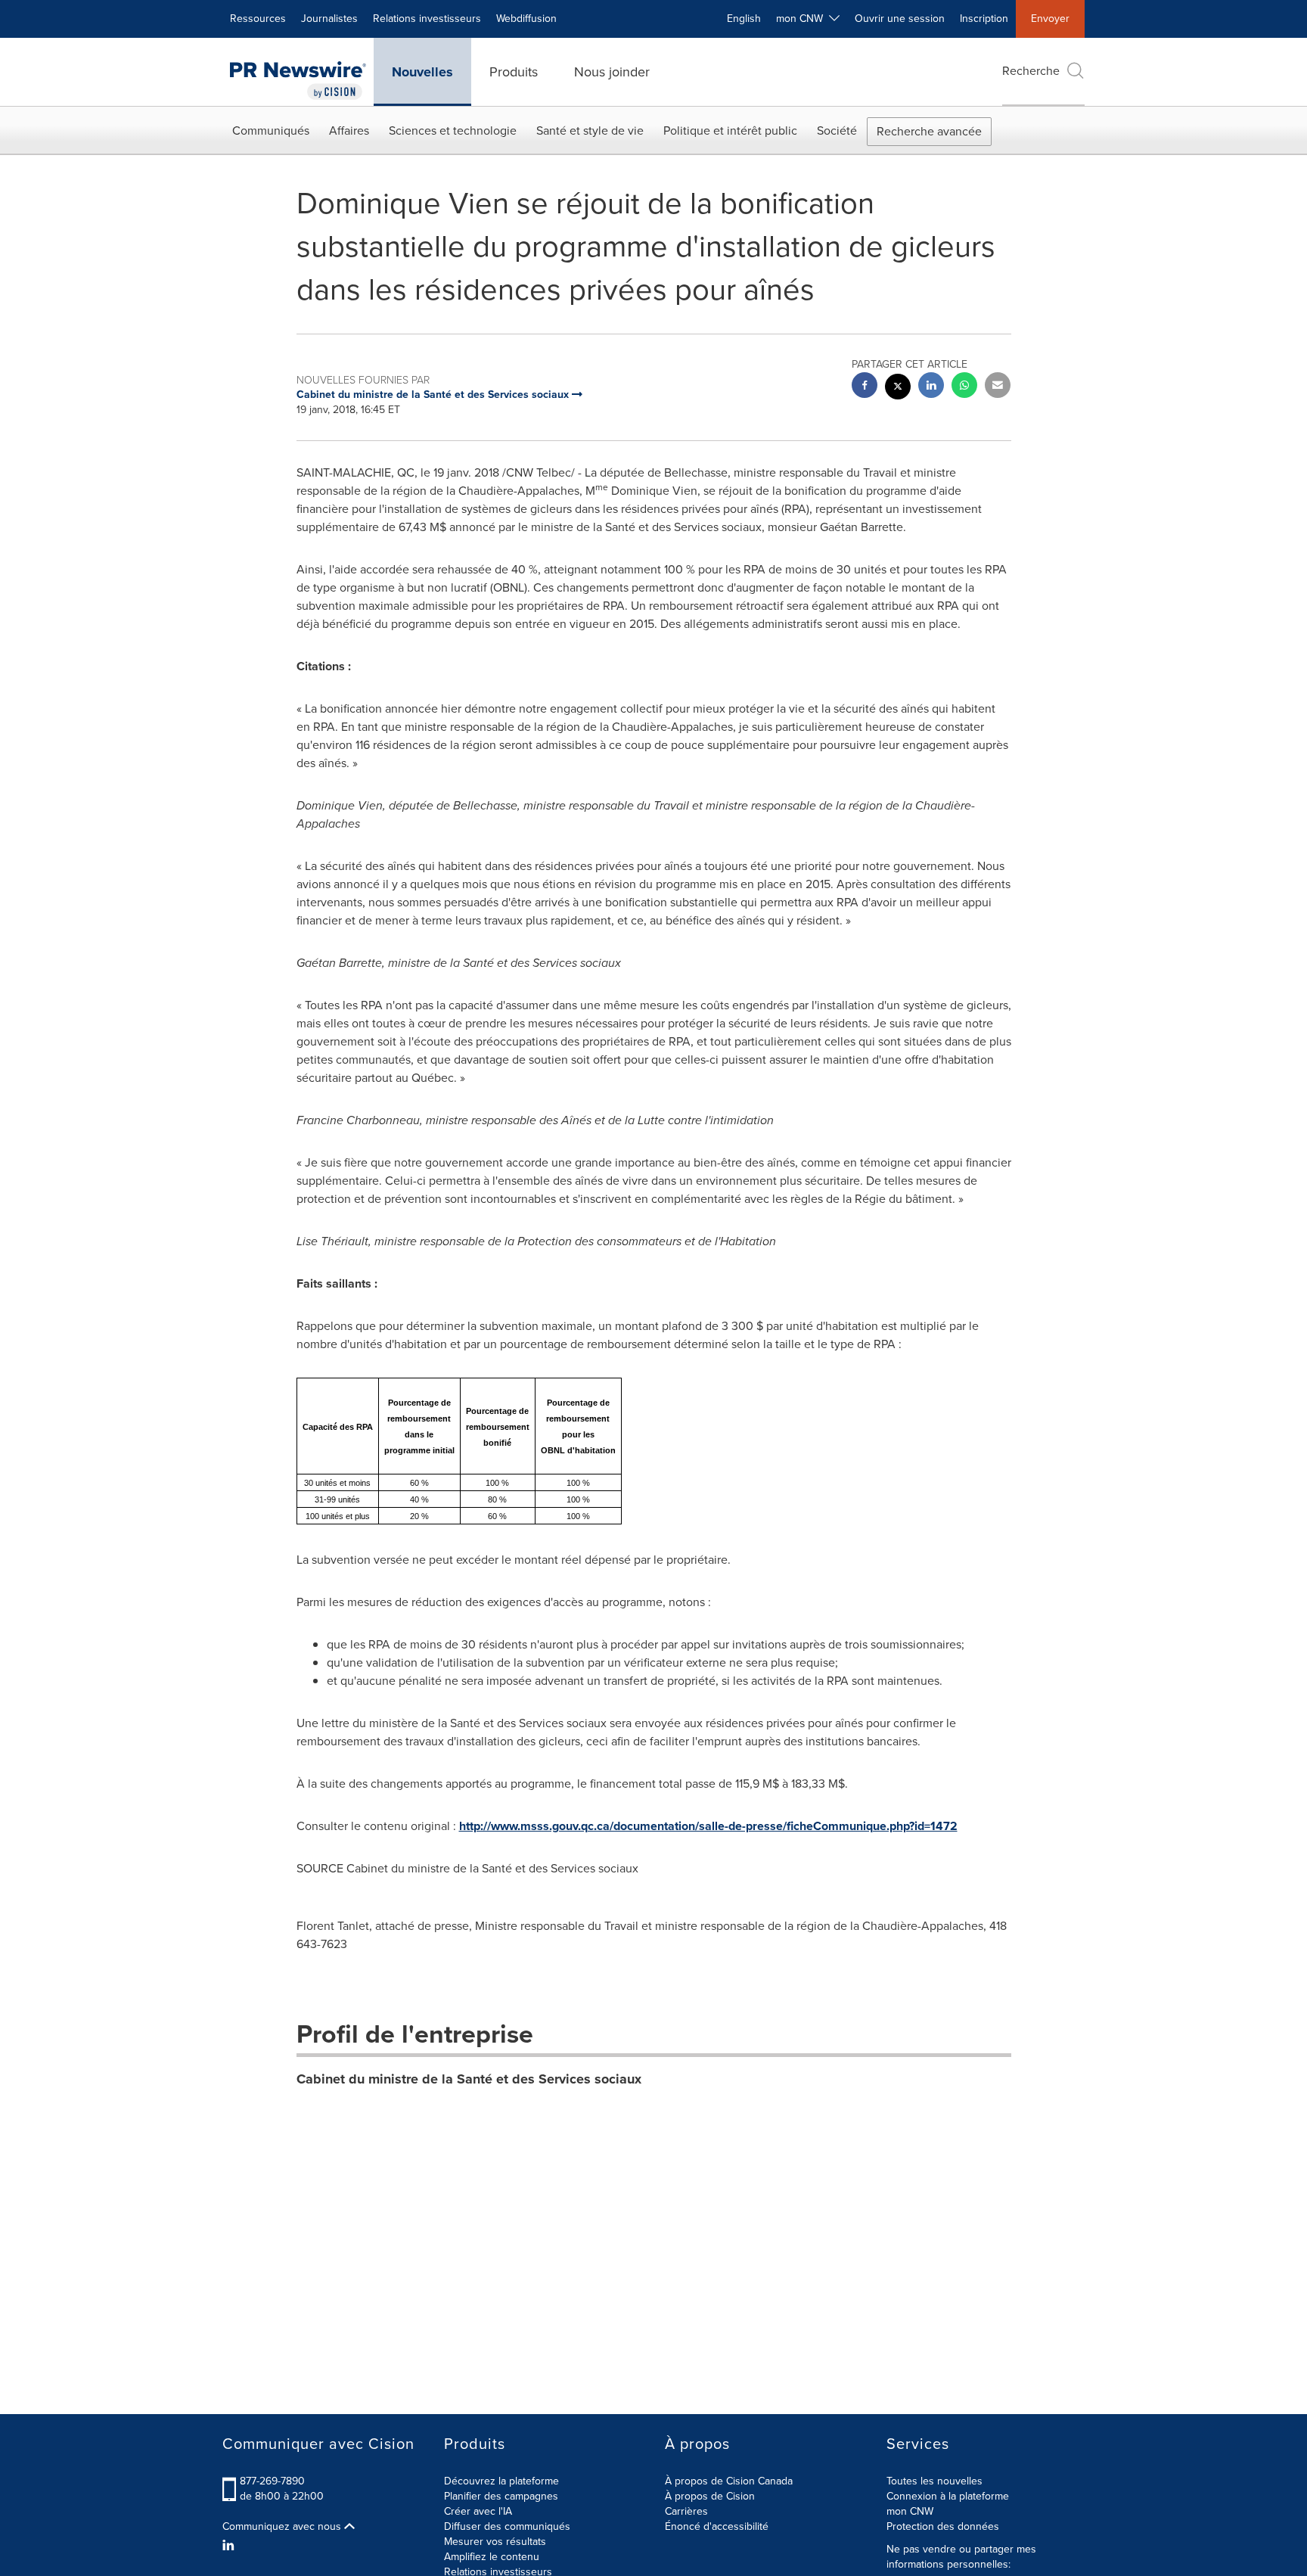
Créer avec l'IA (478, 2511)
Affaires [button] (349, 131)
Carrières (686, 2511)
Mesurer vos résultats (495, 2542)
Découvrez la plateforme (501, 2481)
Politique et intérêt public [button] (730, 131)
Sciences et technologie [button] (453, 131)
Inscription (984, 19)
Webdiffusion (526, 19)
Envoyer (1050, 19)
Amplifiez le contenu (492, 2557)
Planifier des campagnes (501, 2496)
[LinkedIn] (230, 2546)
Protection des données (943, 2526)
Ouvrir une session (900, 19)
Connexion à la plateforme (948, 2496)
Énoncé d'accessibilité (717, 2526)
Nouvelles (422, 72)
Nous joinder (612, 72)
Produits (514, 72)
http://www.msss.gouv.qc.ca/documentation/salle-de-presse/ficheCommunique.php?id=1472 (708, 1826)
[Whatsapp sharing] (964, 387)
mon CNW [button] (803, 19)
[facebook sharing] (865, 387)
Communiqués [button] (271, 131)
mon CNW (910, 2511)
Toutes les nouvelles (934, 2481)
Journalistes (329, 19)
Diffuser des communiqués (507, 2526)
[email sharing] (998, 387)
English (744, 19)
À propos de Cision (710, 2496)
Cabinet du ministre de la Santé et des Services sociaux (469, 2079)
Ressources (258, 19)
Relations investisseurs (427, 19)
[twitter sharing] (898, 388)
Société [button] (837, 131)
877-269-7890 (272, 2481)
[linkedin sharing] (931, 387)
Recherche (1031, 71)
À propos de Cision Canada (729, 2481)
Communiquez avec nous (283, 2527)
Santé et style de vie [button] (590, 131)
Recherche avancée (929, 131)
